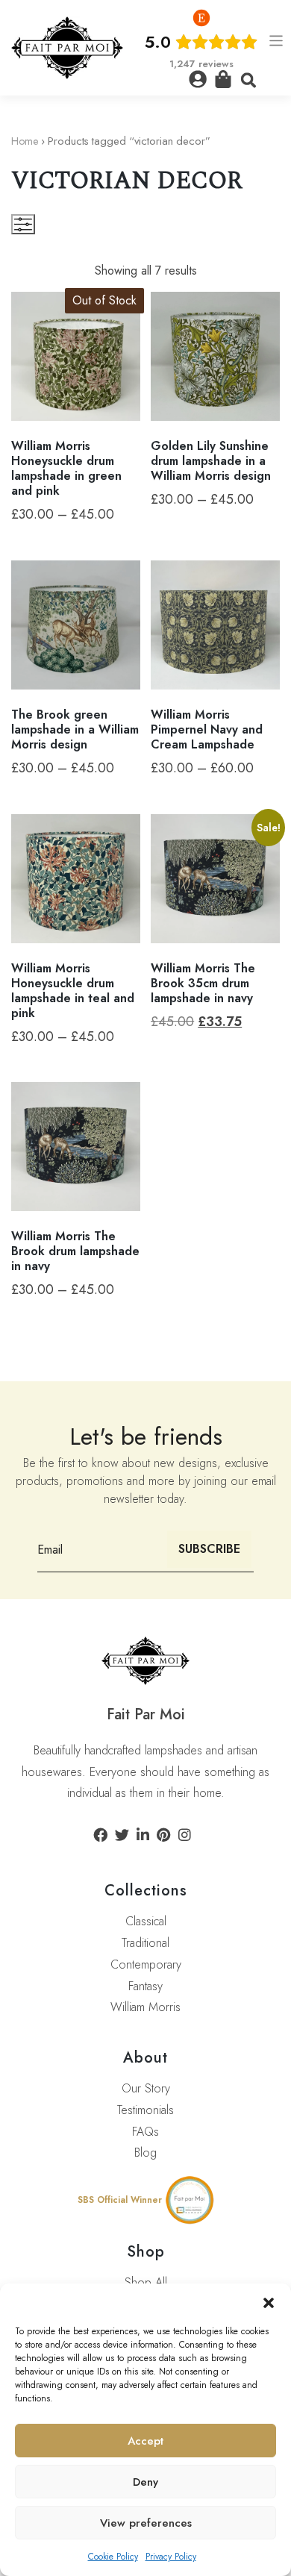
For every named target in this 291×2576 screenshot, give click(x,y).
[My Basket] (223, 79)
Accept (145, 2441)
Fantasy (145, 1986)
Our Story (146, 2088)
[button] (269, 2302)
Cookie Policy (113, 2557)
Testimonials (145, 2110)
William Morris (145, 2007)
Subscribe (209, 1549)
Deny (145, 2482)
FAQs (145, 2132)
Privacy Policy (171, 2557)
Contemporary (146, 1964)
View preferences (146, 2523)
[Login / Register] (198, 79)
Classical (146, 1921)
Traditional (145, 1943)
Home (25, 141)
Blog (145, 2153)
